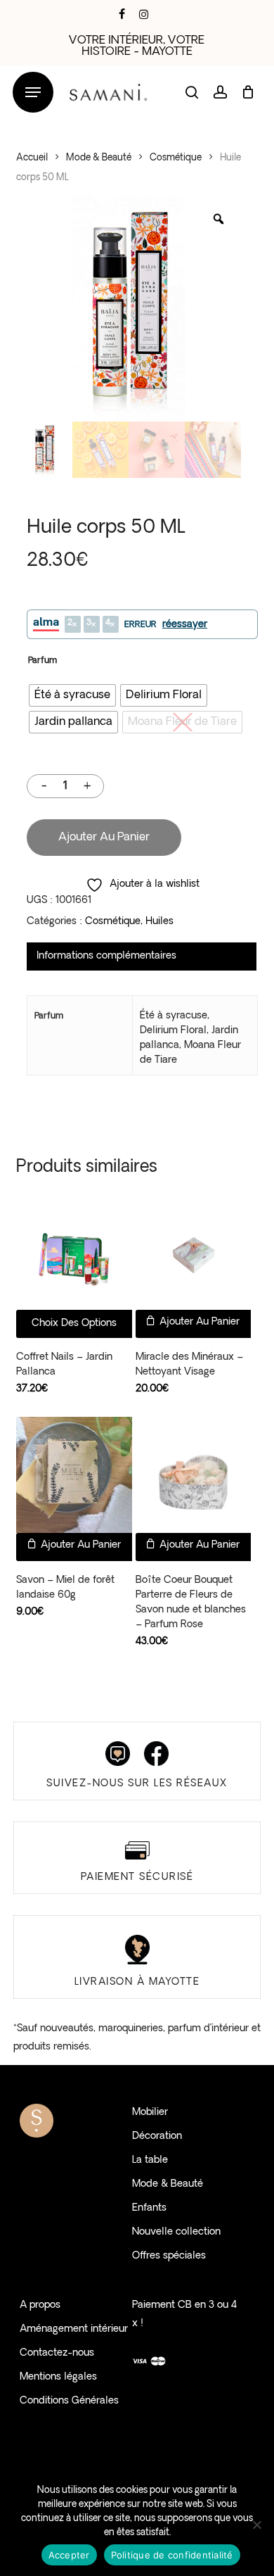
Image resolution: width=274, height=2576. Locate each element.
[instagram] (144, 14)
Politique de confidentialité (172, 2555)
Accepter (69, 2555)
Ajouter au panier (104, 838)
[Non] (256, 2525)
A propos (40, 2305)
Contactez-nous (57, 2353)
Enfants (149, 2208)
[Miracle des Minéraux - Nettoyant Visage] (194, 1252)
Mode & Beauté (99, 158)
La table (150, 2160)
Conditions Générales (69, 2401)
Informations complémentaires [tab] (106, 956)
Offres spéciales (169, 2256)
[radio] (72, 695)
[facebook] (122, 14)
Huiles (159, 922)
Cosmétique (176, 158)
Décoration (157, 2136)
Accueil (32, 158)
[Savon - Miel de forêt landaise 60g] (74, 1475)
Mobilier (150, 2113)
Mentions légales (58, 2377)
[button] (33, 93)
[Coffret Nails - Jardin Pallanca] (74, 1252)
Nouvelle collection (176, 2232)
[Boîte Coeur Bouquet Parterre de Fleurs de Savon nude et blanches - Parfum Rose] (194, 1475)
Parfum (43, 661)
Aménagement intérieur (74, 2329)
